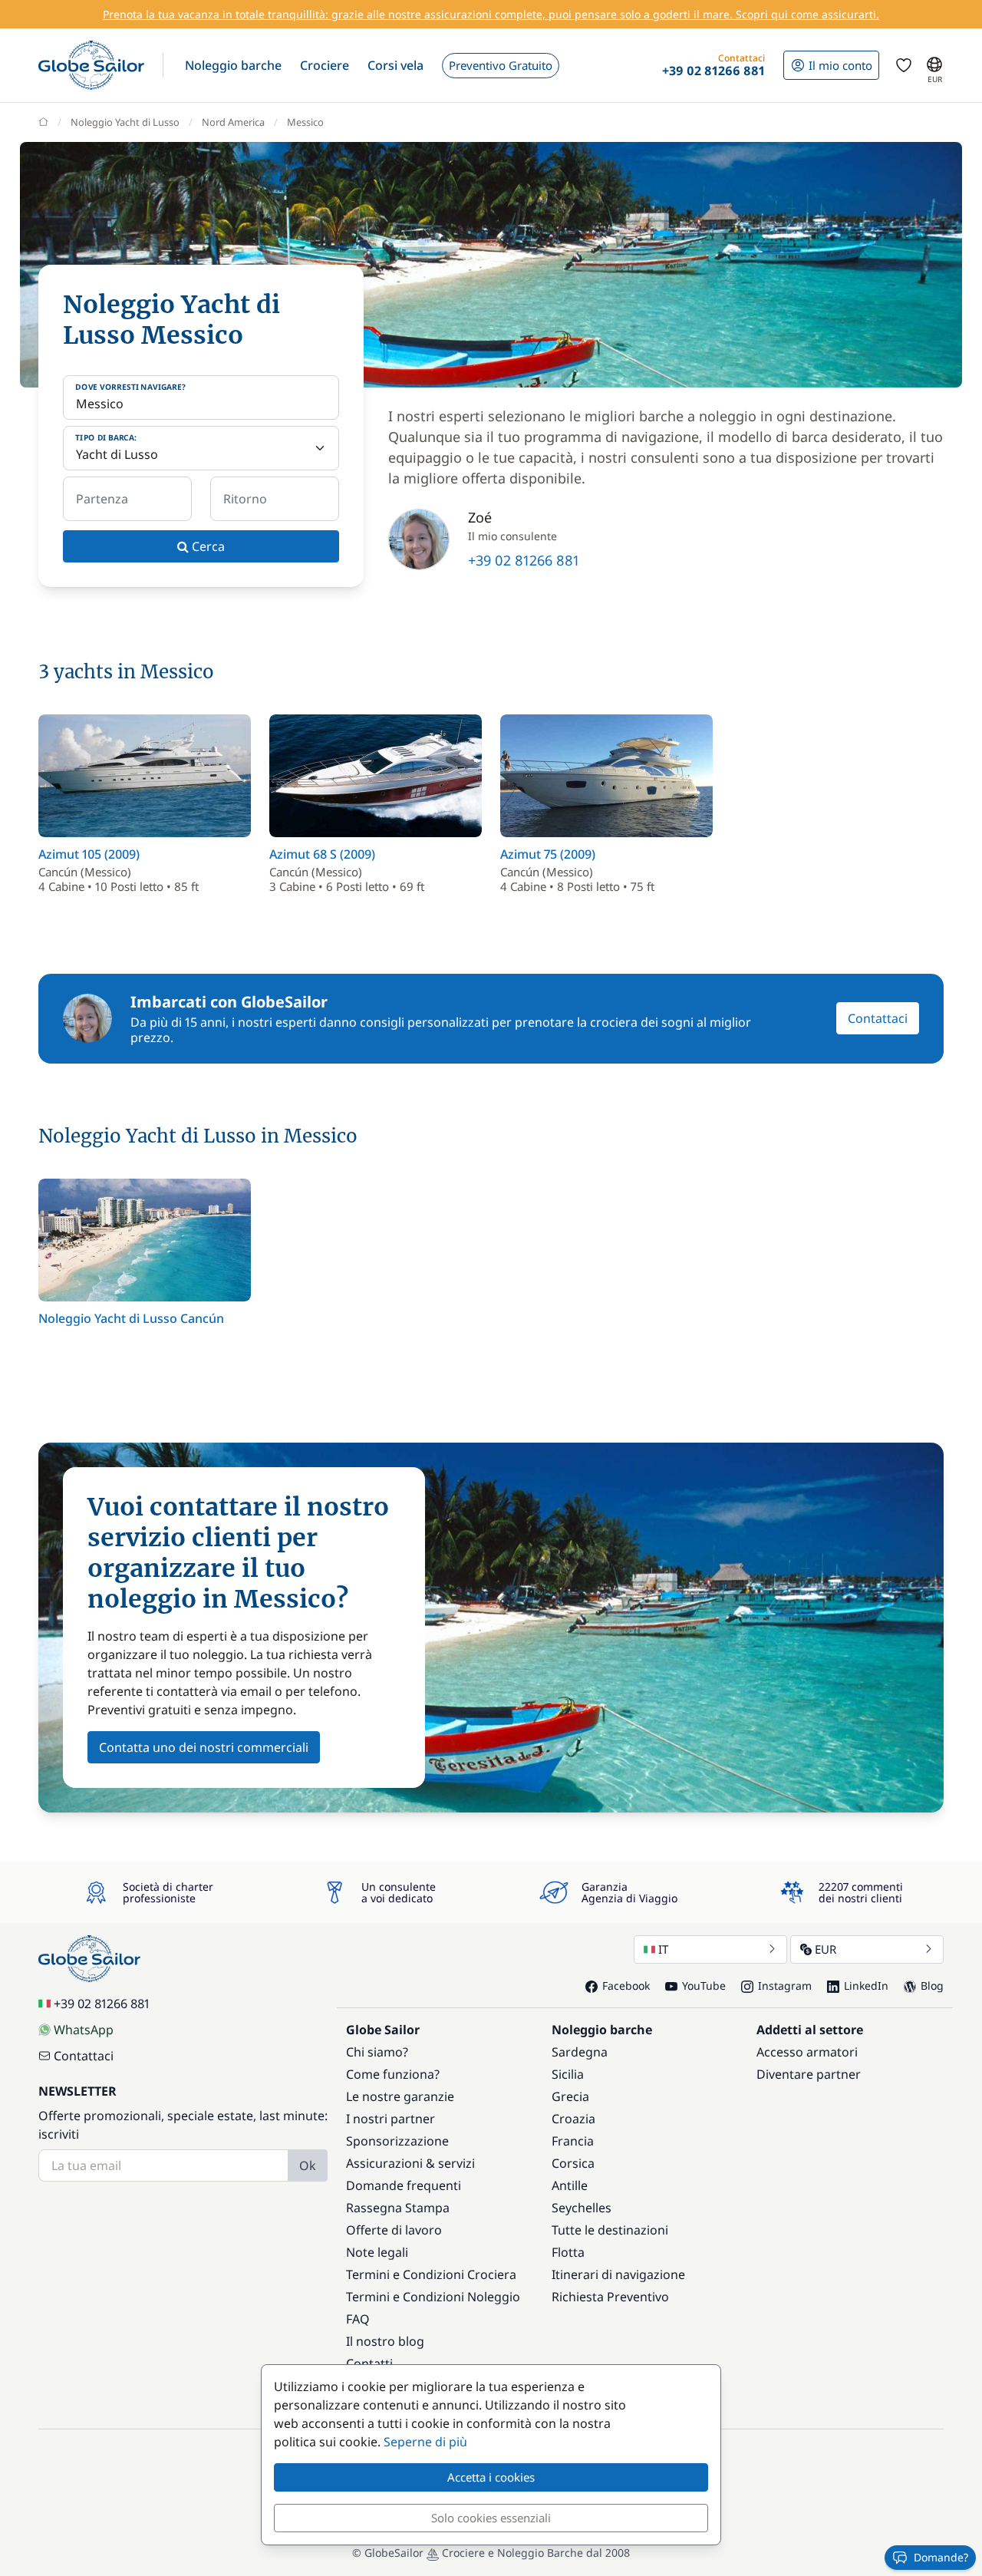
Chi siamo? (377, 2052)
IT (663, 1949)
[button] (233, 65)
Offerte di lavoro (394, 2230)
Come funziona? (393, 2074)
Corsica (573, 2163)
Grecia (570, 2096)
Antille (570, 2185)
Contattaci (878, 1018)
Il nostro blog (385, 2341)
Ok (308, 2165)
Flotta (568, 2252)
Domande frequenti (404, 2185)
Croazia (573, 2119)
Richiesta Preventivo (610, 2297)
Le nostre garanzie (400, 2096)
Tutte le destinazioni (610, 2230)
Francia (573, 2141)
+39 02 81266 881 (524, 560)
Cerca (207, 546)
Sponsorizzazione (397, 2141)
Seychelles (582, 2208)
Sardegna (580, 2052)
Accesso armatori (807, 2052)
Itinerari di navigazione (618, 2274)
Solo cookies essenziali (491, 2518)
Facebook (626, 1986)
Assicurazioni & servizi (410, 2163)
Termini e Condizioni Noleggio (433, 2297)
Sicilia (568, 2074)
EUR (825, 1949)
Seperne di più (425, 2442)
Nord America (233, 122)
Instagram (785, 1986)
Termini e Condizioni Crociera (431, 2274)
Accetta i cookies (491, 2477)
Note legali (377, 2252)
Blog (932, 1986)
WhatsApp (84, 2030)
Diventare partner (809, 2074)
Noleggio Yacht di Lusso (125, 122)
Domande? (941, 2557)
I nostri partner (390, 2119)
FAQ (358, 2319)
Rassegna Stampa (398, 2208)
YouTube (704, 1986)
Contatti (369, 2363)
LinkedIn (866, 1986)
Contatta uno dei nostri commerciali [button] (204, 1747)
